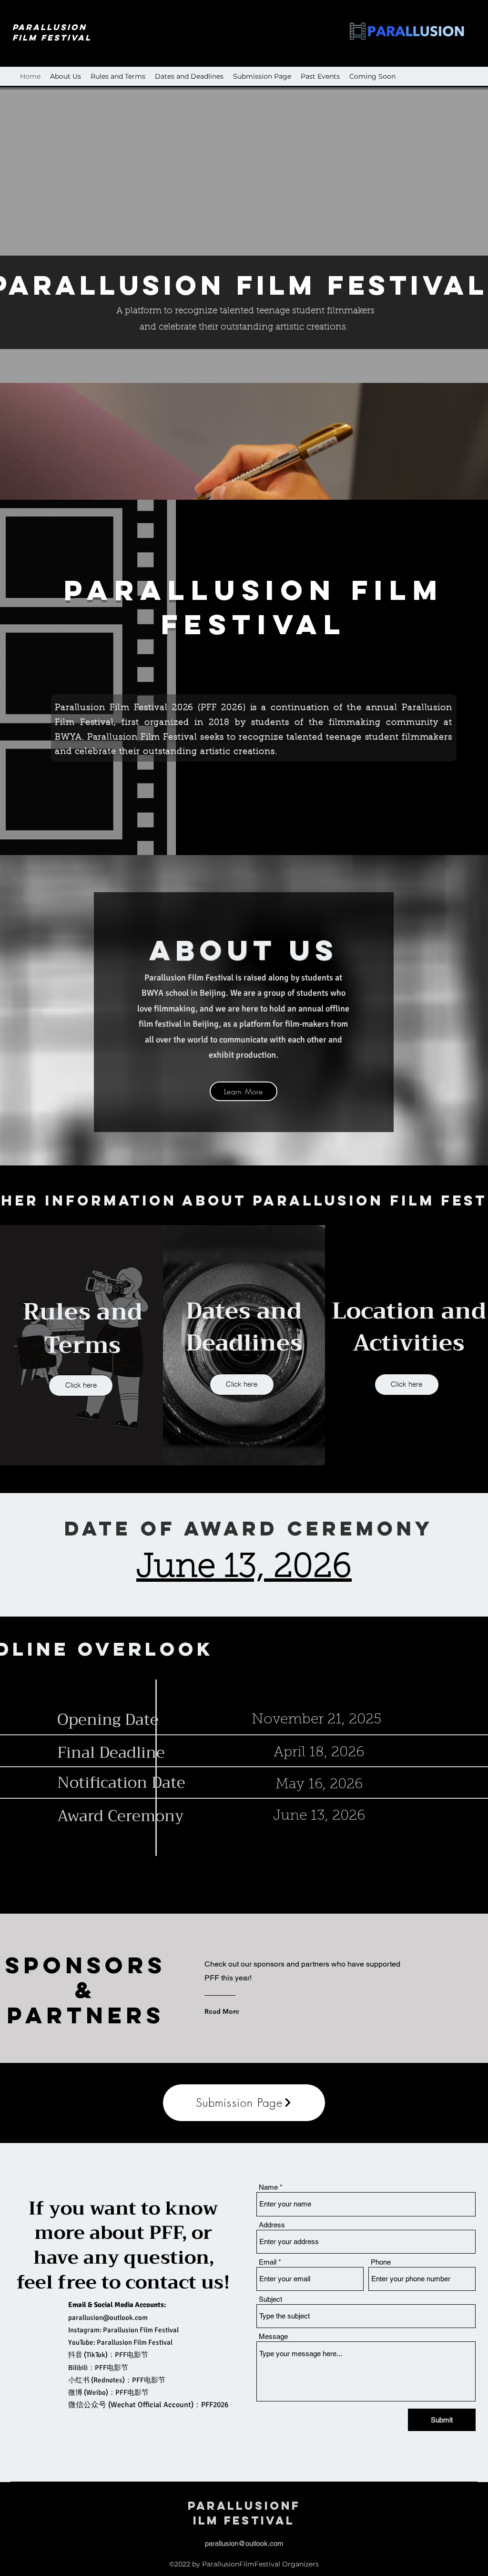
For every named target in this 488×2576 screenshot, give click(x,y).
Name (268, 2187)
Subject (270, 2299)
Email (268, 2262)
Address (272, 2225)
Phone (381, 2262)
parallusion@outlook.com (108, 2318)
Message (273, 2336)
